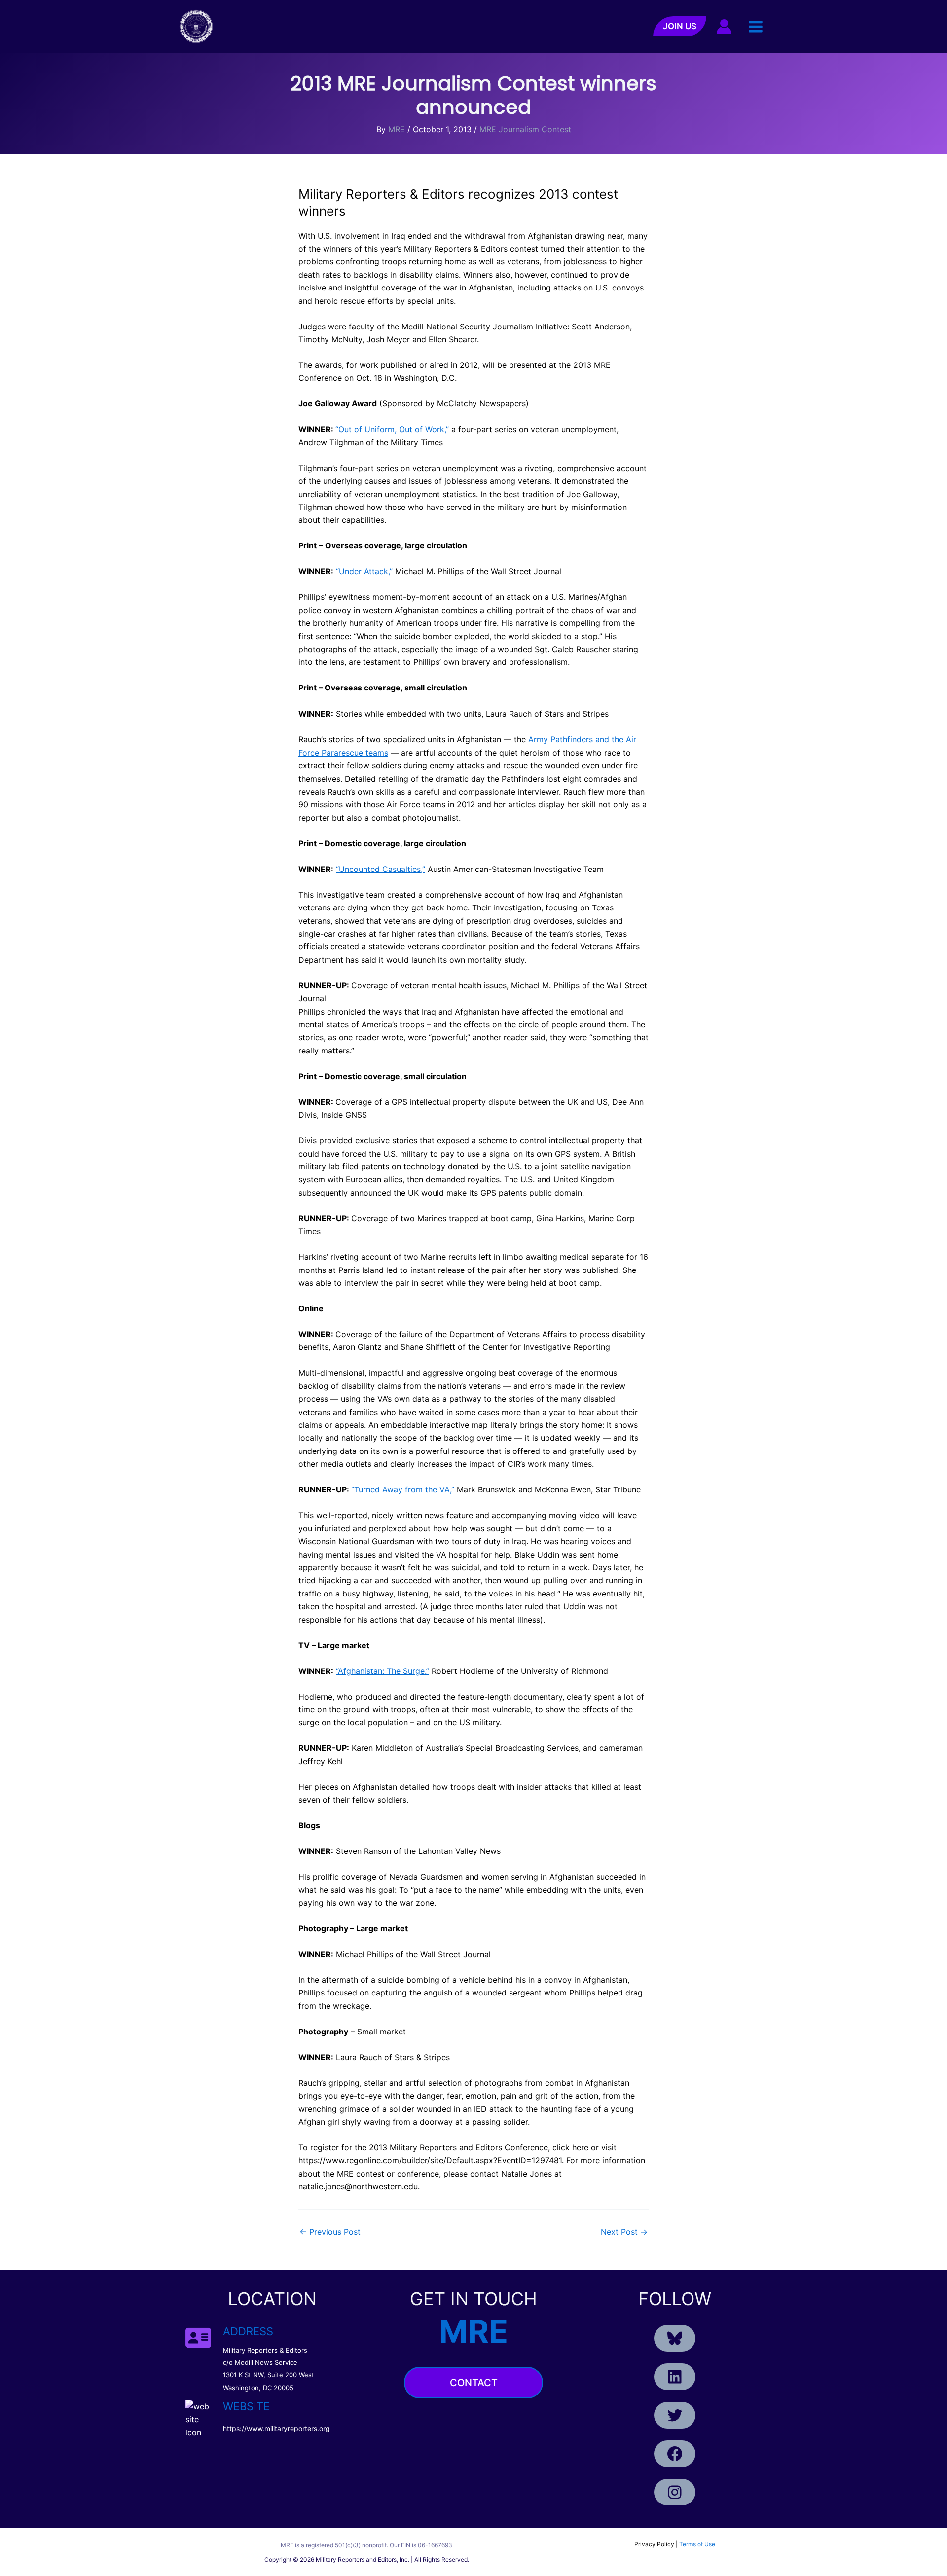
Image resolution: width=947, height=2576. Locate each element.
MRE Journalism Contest (525, 129)
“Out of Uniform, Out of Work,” (392, 429)
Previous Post (330, 2232)
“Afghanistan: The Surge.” (382, 1671)
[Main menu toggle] (756, 26)
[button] (680, 26)
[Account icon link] (724, 27)
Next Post (624, 2232)
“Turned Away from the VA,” (403, 1489)
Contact (474, 2383)
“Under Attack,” (364, 571)
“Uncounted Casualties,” (381, 869)
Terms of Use (697, 2544)
